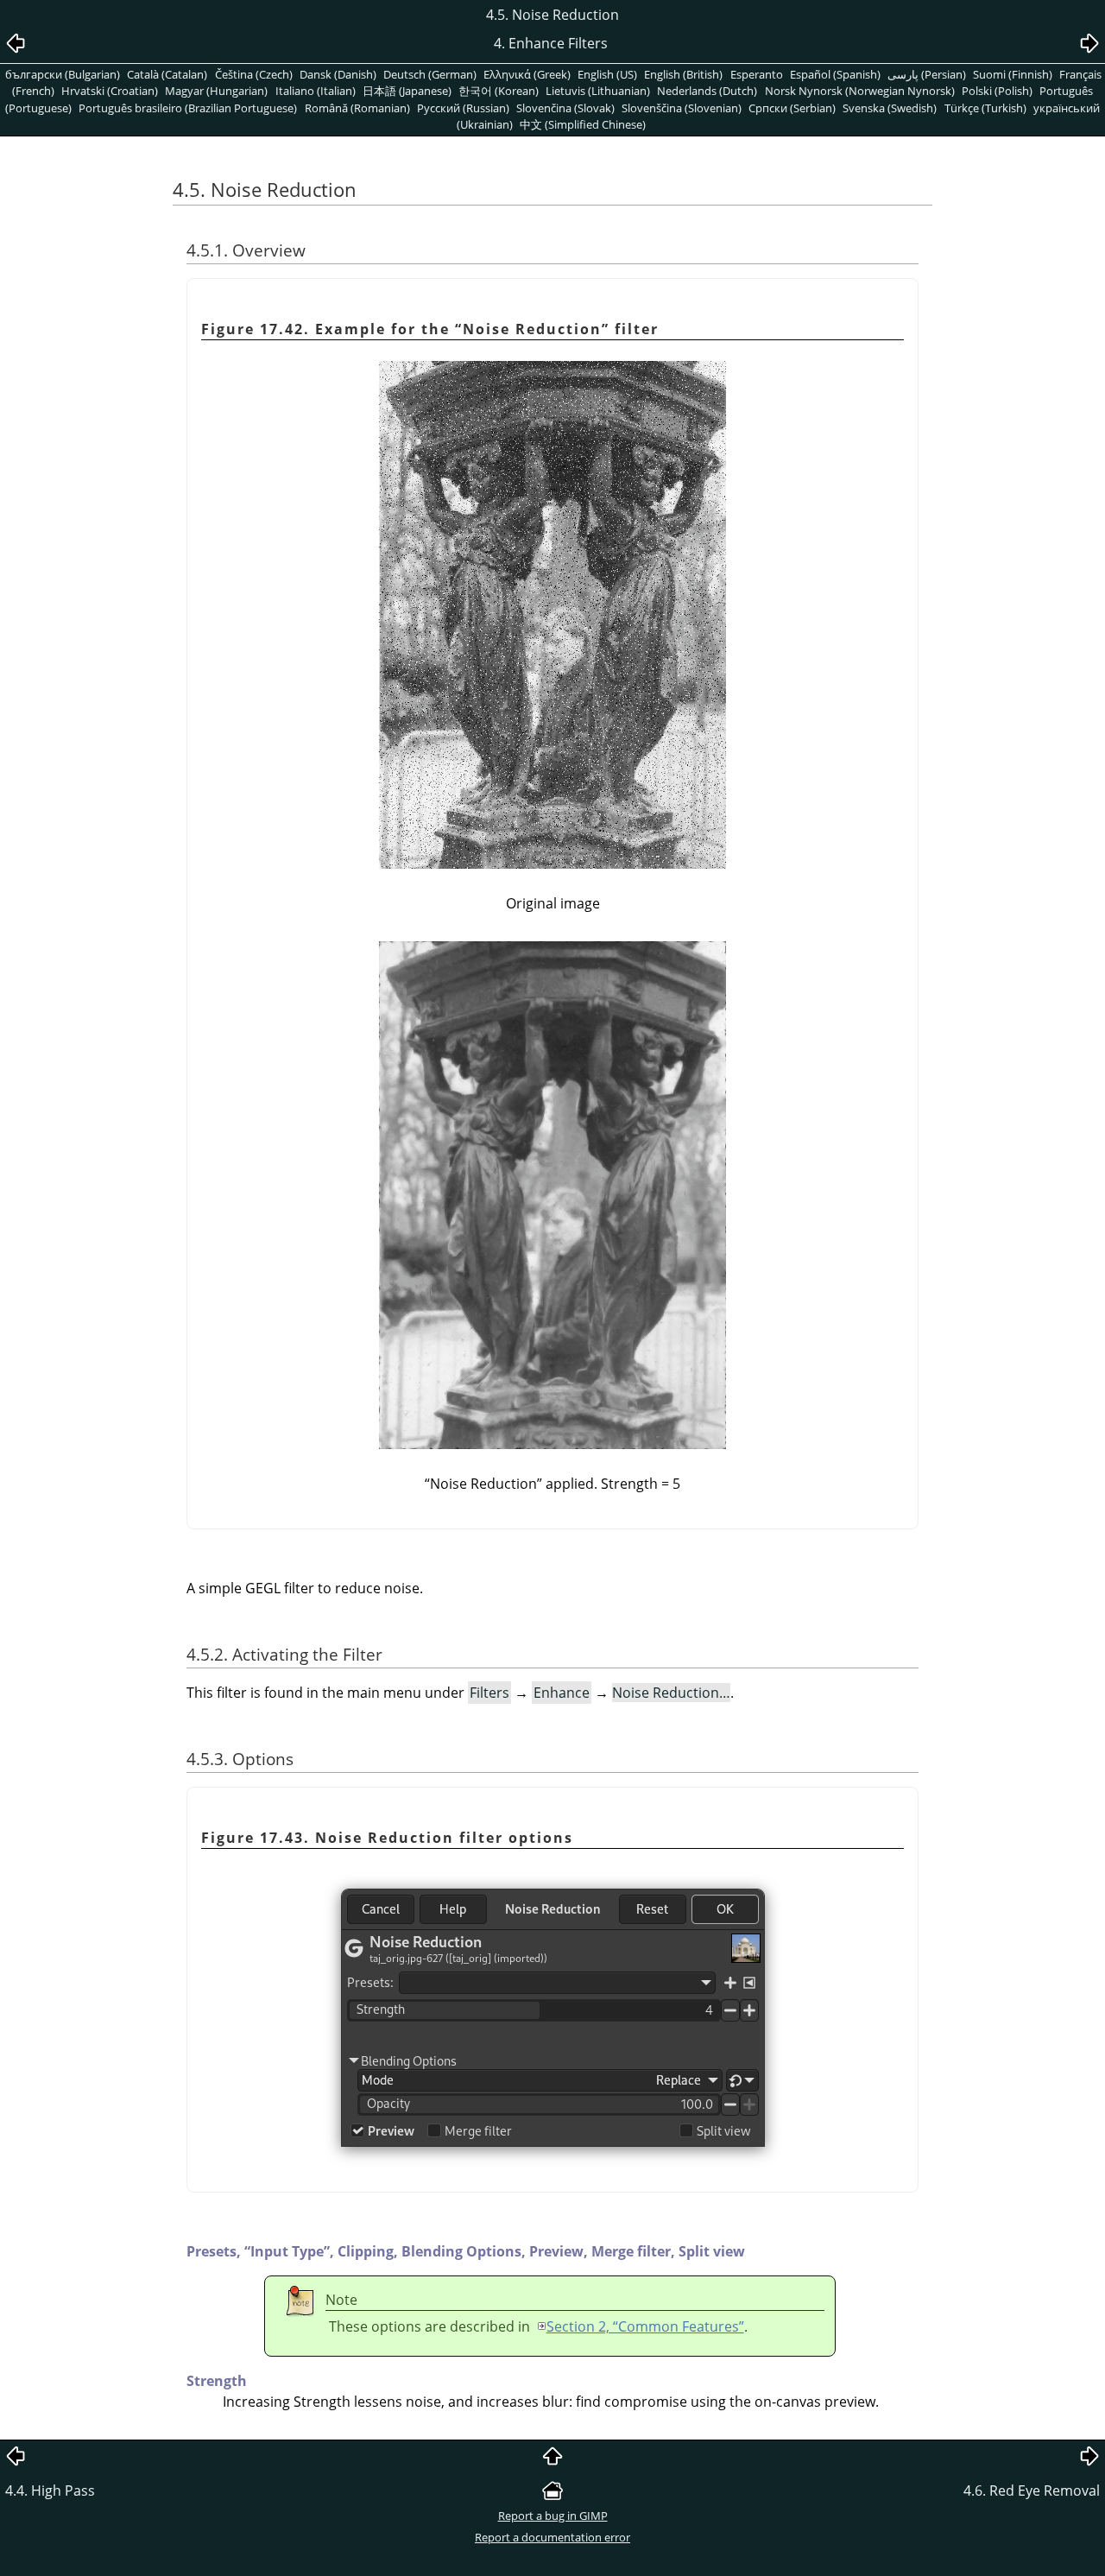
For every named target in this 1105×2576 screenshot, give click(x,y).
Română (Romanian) (357, 108)
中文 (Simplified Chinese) (583, 124)
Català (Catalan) (167, 74)
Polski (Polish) (997, 91)
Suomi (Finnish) (1013, 74)
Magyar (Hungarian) (216, 91)
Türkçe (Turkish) (985, 108)
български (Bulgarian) (63, 74)
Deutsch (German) (430, 74)
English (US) (607, 74)
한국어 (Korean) (499, 91)
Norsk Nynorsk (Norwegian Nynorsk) (860, 91)
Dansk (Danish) (338, 74)
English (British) (683, 74)
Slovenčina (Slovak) (565, 108)
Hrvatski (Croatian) (110, 91)
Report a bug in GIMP (553, 2516)
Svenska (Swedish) (890, 108)
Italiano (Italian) (316, 91)
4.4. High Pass (50, 2491)
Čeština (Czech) (254, 74)
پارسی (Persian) (927, 74)
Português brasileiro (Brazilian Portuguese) (188, 108)
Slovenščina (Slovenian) (682, 108)
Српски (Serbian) (792, 108)
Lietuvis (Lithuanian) (598, 91)
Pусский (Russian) (463, 108)
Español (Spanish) (835, 74)
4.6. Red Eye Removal (1032, 2491)
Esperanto (757, 74)
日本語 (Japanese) (407, 91)
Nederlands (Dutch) (707, 91)
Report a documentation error (552, 2537)
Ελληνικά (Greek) (527, 74)
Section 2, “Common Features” (645, 2326)
